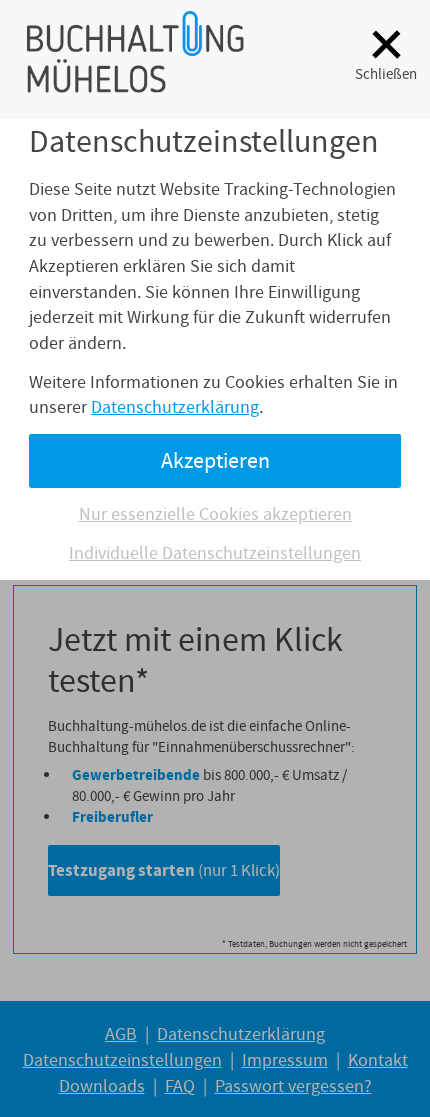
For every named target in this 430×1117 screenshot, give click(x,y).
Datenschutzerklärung (175, 407)
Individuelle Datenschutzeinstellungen (215, 553)
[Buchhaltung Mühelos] (135, 80)
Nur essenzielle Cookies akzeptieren (215, 514)
